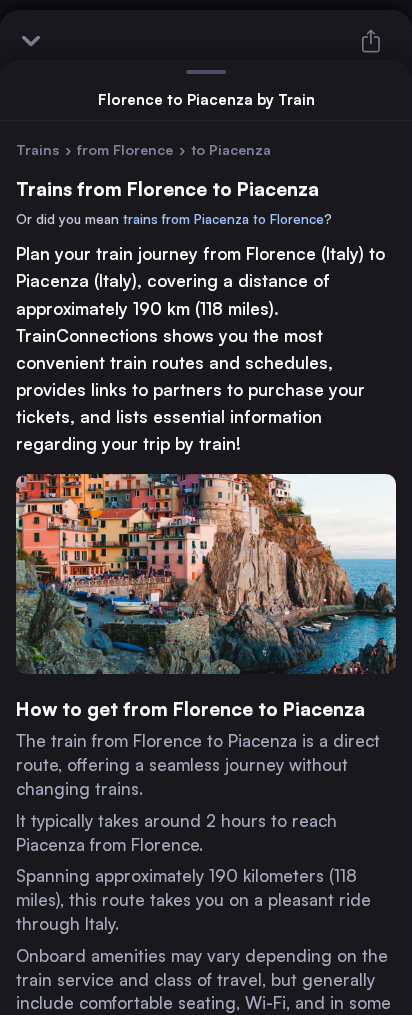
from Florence (125, 149)
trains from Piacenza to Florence (223, 219)
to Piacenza (231, 149)
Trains (37, 149)
